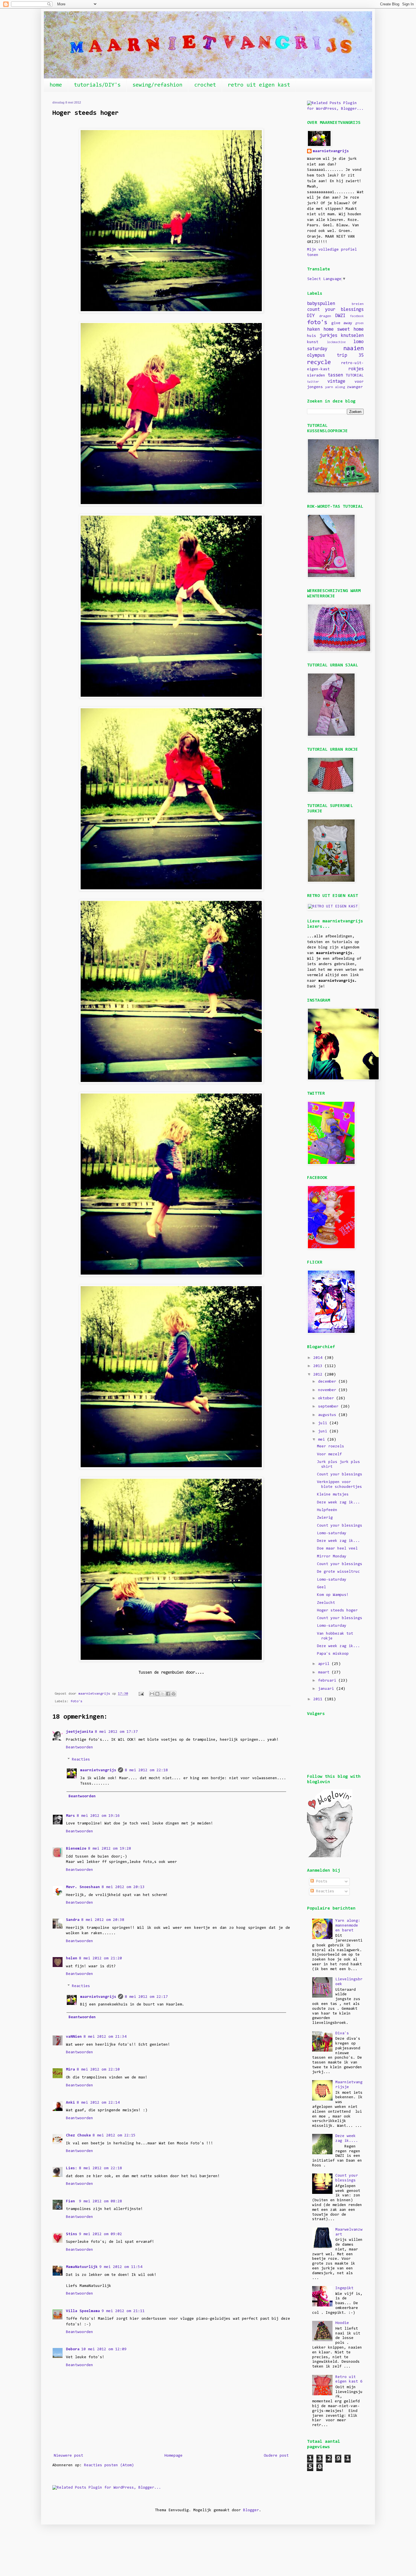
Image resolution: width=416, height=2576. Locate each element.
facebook (357, 316)
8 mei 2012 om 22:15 (114, 2136)
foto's (76, 1701)
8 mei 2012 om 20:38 (103, 1920)
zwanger (355, 387)
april (325, 1664)
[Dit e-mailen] (152, 1694)
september (329, 1407)
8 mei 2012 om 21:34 (105, 2037)
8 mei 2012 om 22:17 (146, 1997)
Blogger (251, 2510)
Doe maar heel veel (337, 1549)
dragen (325, 316)
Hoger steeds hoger (337, 1611)
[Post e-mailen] (141, 1694)
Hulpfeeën (327, 1510)
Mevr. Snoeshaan (83, 1887)
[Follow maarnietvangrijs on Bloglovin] (330, 1856)
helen (72, 1959)
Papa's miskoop (333, 1654)
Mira (70, 2070)
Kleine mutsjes (333, 1495)
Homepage (173, 2456)
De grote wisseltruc (338, 1572)
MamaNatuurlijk (82, 2267)
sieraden (316, 376)
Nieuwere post (68, 2456)
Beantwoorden (80, 1748)
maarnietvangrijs (98, 1770)
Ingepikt (344, 2288)
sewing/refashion (157, 85)
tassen (335, 375)
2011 (319, 1699)
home (56, 85)
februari (328, 1681)
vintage (336, 382)
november (328, 1390)
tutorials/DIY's (97, 85)
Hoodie (342, 2323)
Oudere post (276, 2456)
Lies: (72, 2168)
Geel (321, 1587)
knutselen (352, 336)
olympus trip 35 (335, 356)
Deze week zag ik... (338, 1503)
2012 (319, 1375)
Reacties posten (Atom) (109, 2465)
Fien (72, 2201)
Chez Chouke (78, 2136)
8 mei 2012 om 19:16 (98, 1816)
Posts (321, 1882)
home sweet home (344, 330)
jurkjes (328, 336)
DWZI (340, 316)
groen (359, 323)
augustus (328, 1415)
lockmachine (336, 342)
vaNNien (74, 2037)
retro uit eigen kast (259, 85)
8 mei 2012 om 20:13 (123, 1887)
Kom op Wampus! (333, 1595)
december (328, 1382)
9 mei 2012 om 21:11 (123, 2311)
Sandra (73, 1920)
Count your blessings (340, 1475)
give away (342, 323)
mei (323, 1440)
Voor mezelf (329, 1454)
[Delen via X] (163, 1694)
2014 (319, 1358)
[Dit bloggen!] (157, 1694)
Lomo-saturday (332, 1533)
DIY (311, 316)
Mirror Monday (332, 1557)
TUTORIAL (355, 376)
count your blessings (335, 310)
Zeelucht (326, 1603)
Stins (72, 2234)
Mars (70, 1816)
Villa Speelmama (83, 2311)
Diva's (342, 2033)
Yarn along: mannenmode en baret (348, 1926)
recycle (319, 362)
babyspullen (321, 304)
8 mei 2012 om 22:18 (146, 1770)
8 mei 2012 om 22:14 (98, 2103)
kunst (313, 342)
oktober (327, 1398)
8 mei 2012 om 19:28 (110, 1849)
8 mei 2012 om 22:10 (98, 2070)
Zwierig (325, 1518)
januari (327, 1689)
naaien (353, 349)
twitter (313, 382)
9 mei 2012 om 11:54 (121, 2267)
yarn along (335, 387)
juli (324, 1423)
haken (313, 330)
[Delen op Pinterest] (173, 1694)
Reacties (81, 1760)
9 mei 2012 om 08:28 (100, 2201)
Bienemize (76, 1849)
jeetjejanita (80, 1732)
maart (325, 1673)
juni (324, 1432)
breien (358, 304)
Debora (73, 2349)
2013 (319, 1366)
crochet (205, 85)
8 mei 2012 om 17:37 (116, 1732)
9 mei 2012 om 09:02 (100, 2234)
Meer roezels (331, 1447)
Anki (70, 2103)
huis (312, 336)
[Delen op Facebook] (168, 1694)
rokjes (356, 369)
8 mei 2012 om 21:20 (100, 1959)
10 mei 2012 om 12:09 (104, 2349)
